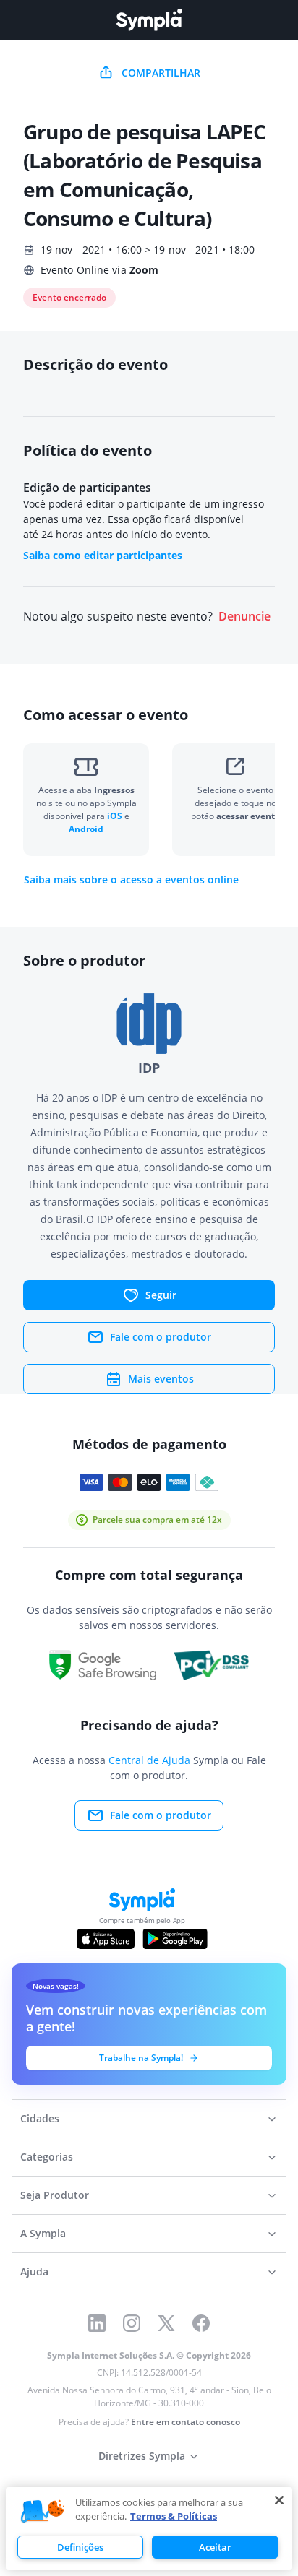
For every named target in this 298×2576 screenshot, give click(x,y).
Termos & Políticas (174, 2516)
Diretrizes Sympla (142, 2456)
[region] (149, 2529)
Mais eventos (161, 1379)
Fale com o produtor (161, 1337)
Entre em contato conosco (186, 2422)
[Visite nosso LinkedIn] (97, 2323)
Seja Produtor (55, 2195)
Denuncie (244, 617)
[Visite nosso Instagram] (132, 2323)
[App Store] (106, 1939)
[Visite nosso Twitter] (166, 2323)
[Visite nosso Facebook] (201, 2323)
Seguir (161, 1295)
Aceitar (215, 2547)
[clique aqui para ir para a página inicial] (149, 20)
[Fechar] (279, 2500)
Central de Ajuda (149, 1760)
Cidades (40, 2118)
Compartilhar (161, 73)
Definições (80, 2547)
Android (86, 829)
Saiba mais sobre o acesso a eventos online (131, 880)
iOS (116, 816)
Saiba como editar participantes (103, 555)
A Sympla (43, 2233)
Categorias (47, 2157)
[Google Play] (175, 1939)
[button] (43, 2512)
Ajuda (34, 2272)
